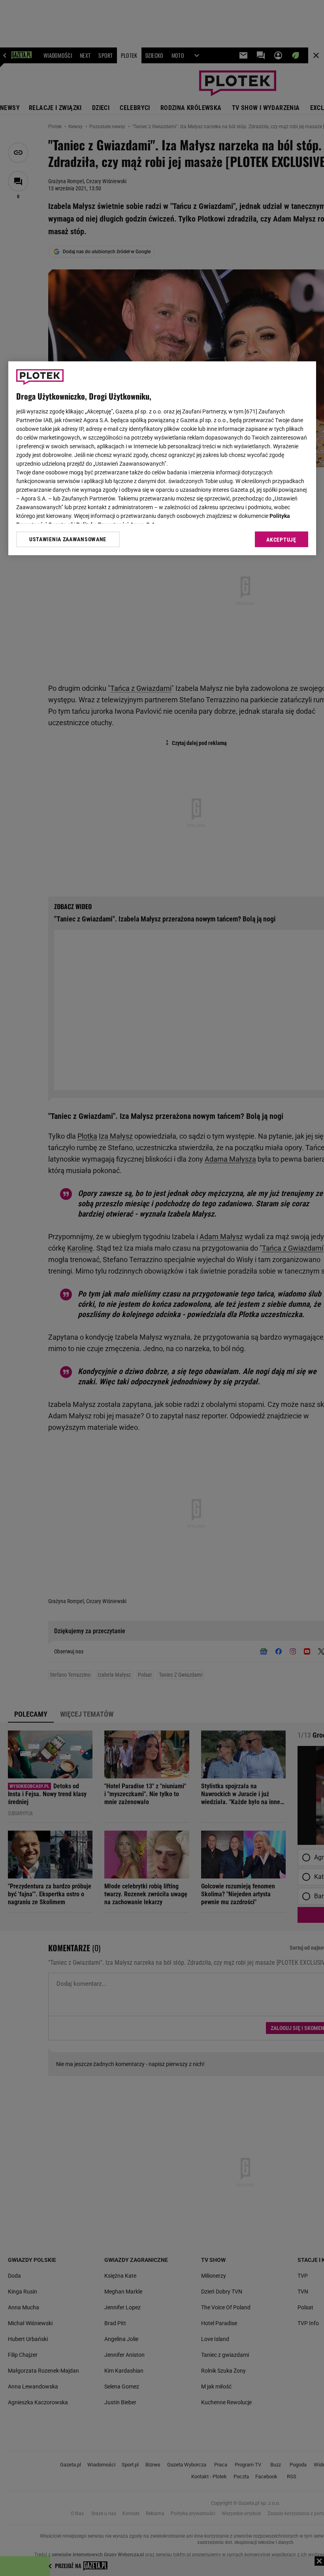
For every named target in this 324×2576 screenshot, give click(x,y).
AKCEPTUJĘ (281, 540)
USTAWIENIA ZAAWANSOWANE (68, 539)
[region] (162, 458)
